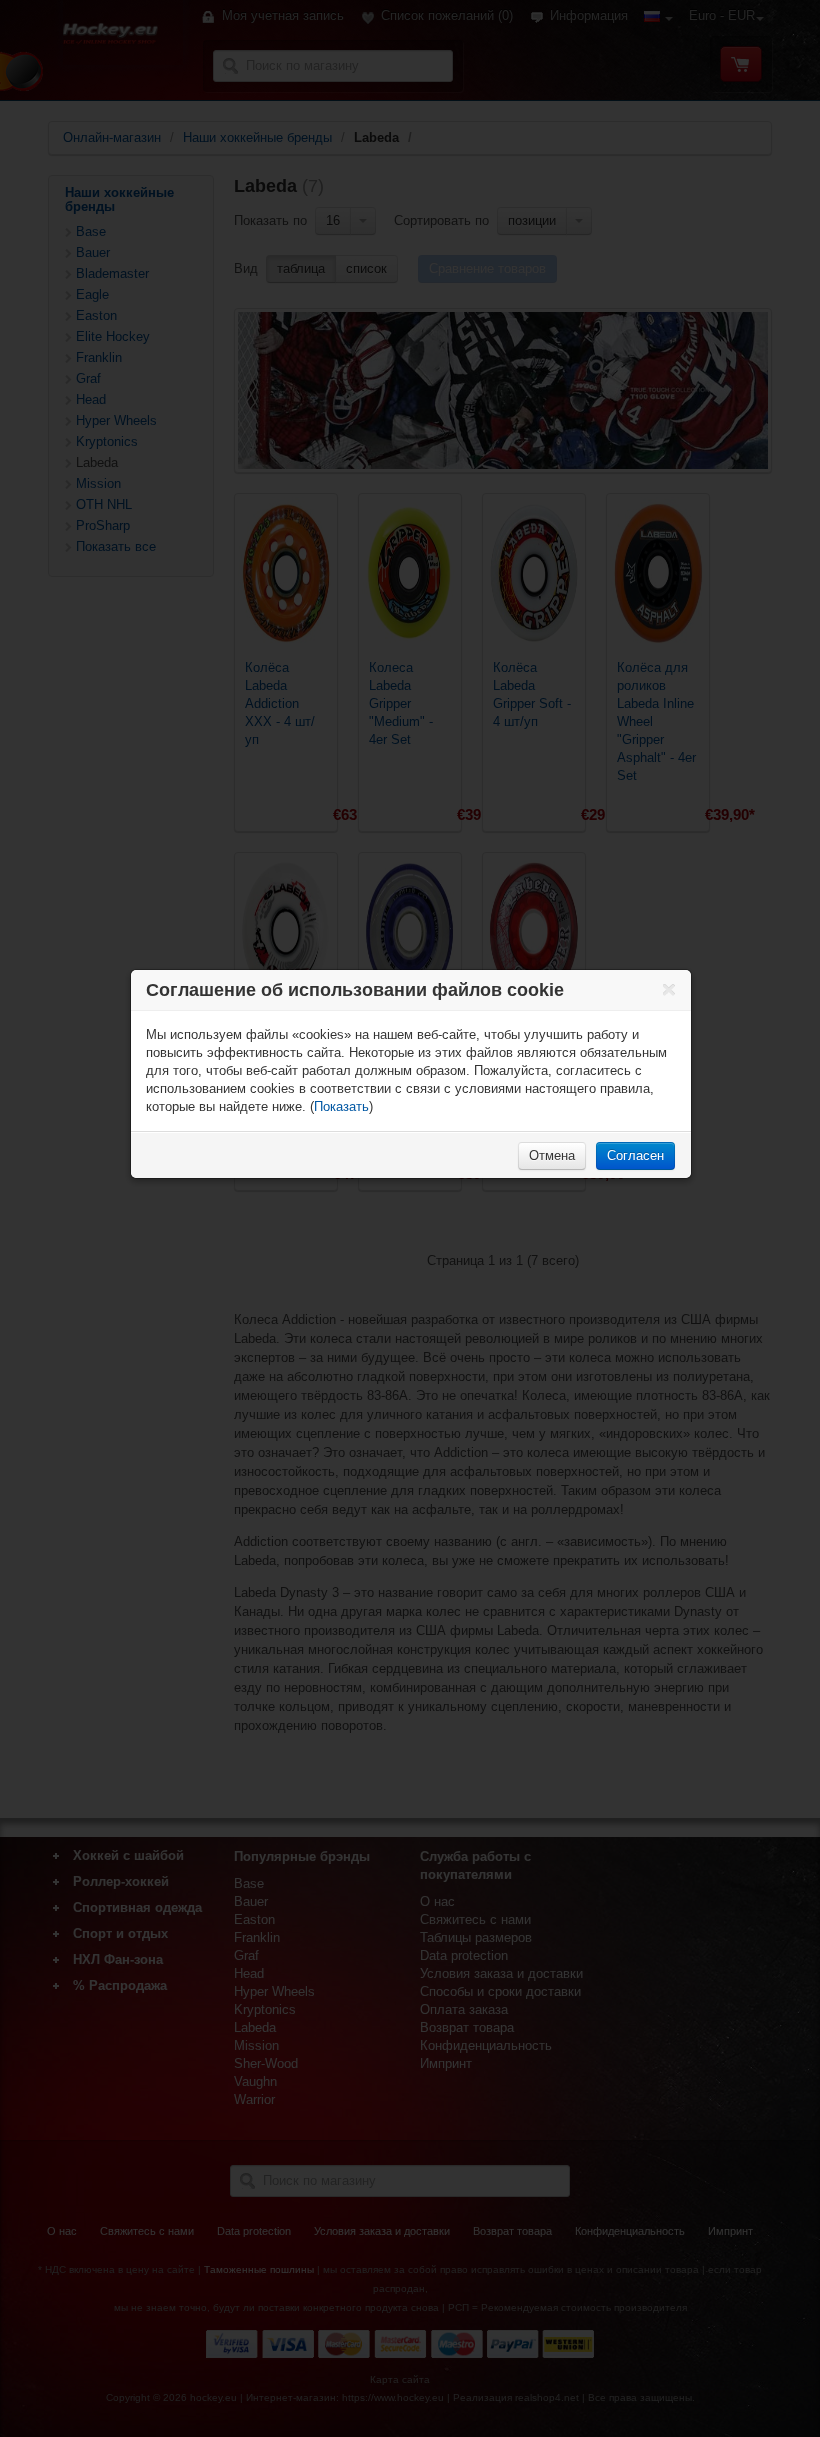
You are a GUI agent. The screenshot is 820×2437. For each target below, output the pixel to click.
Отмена (552, 1155)
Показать (341, 1106)
